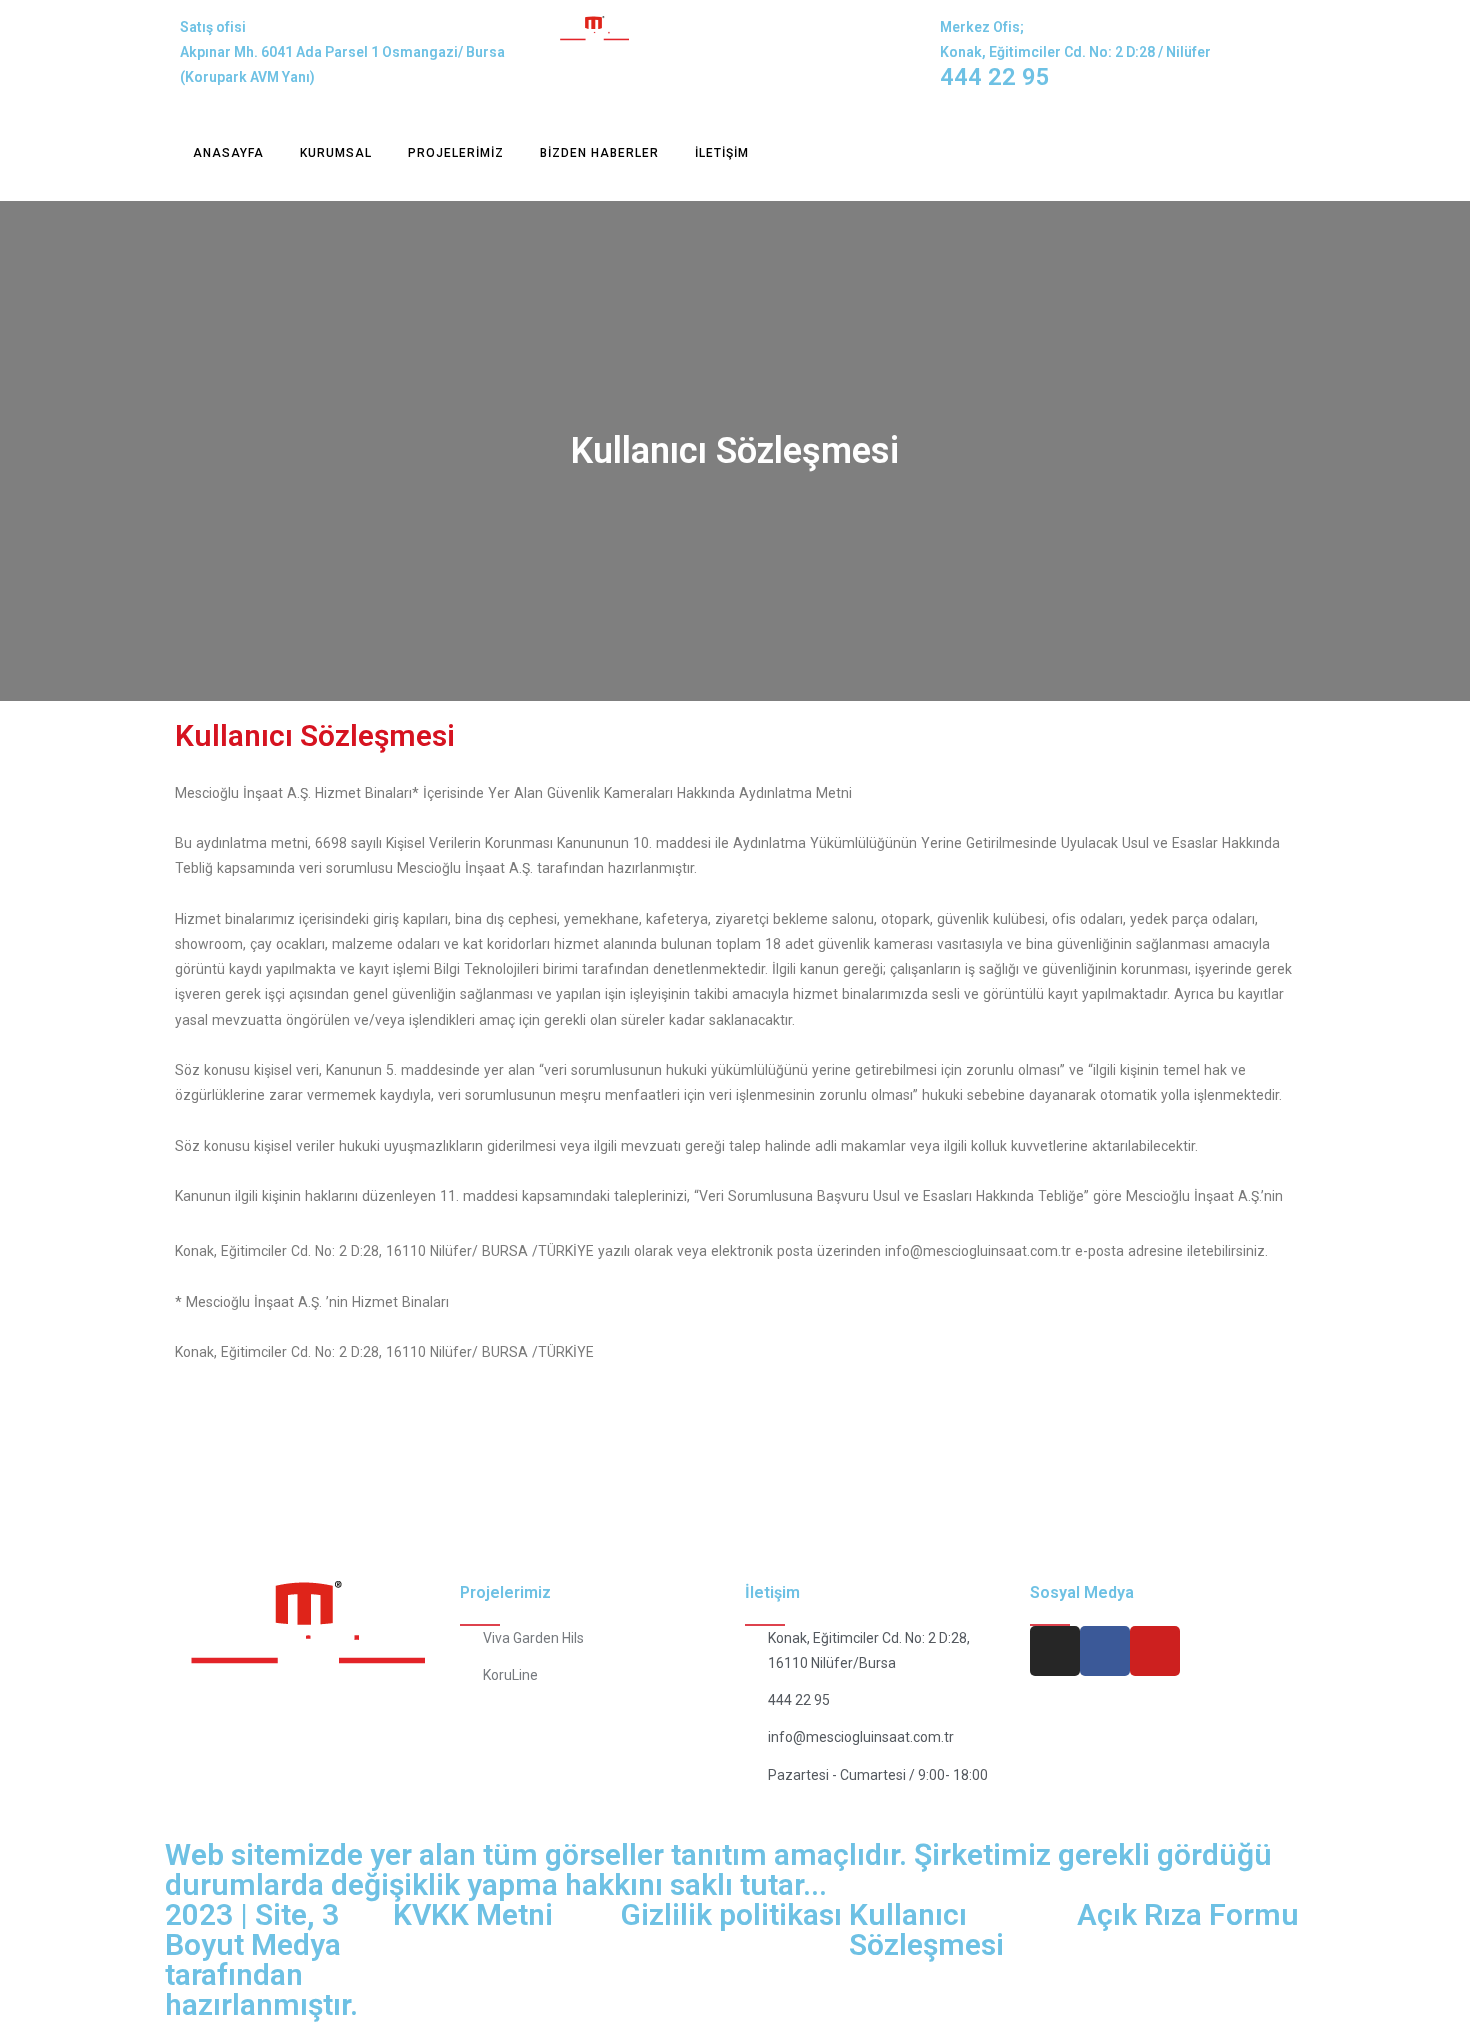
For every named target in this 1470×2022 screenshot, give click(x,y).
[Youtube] (1155, 1651)
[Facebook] (1105, 1651)
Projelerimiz (456, 153)
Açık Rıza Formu (1188, 1914)
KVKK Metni (473, 1914)
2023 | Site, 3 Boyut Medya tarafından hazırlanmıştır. (261, 1959)
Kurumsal (336, 153)
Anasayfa (228, 153)
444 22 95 (995, 77)
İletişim (722, 153)
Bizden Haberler (599, 153)
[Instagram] (1055, 1651)
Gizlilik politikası (731, 1914)
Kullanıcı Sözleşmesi (926, 1929)
